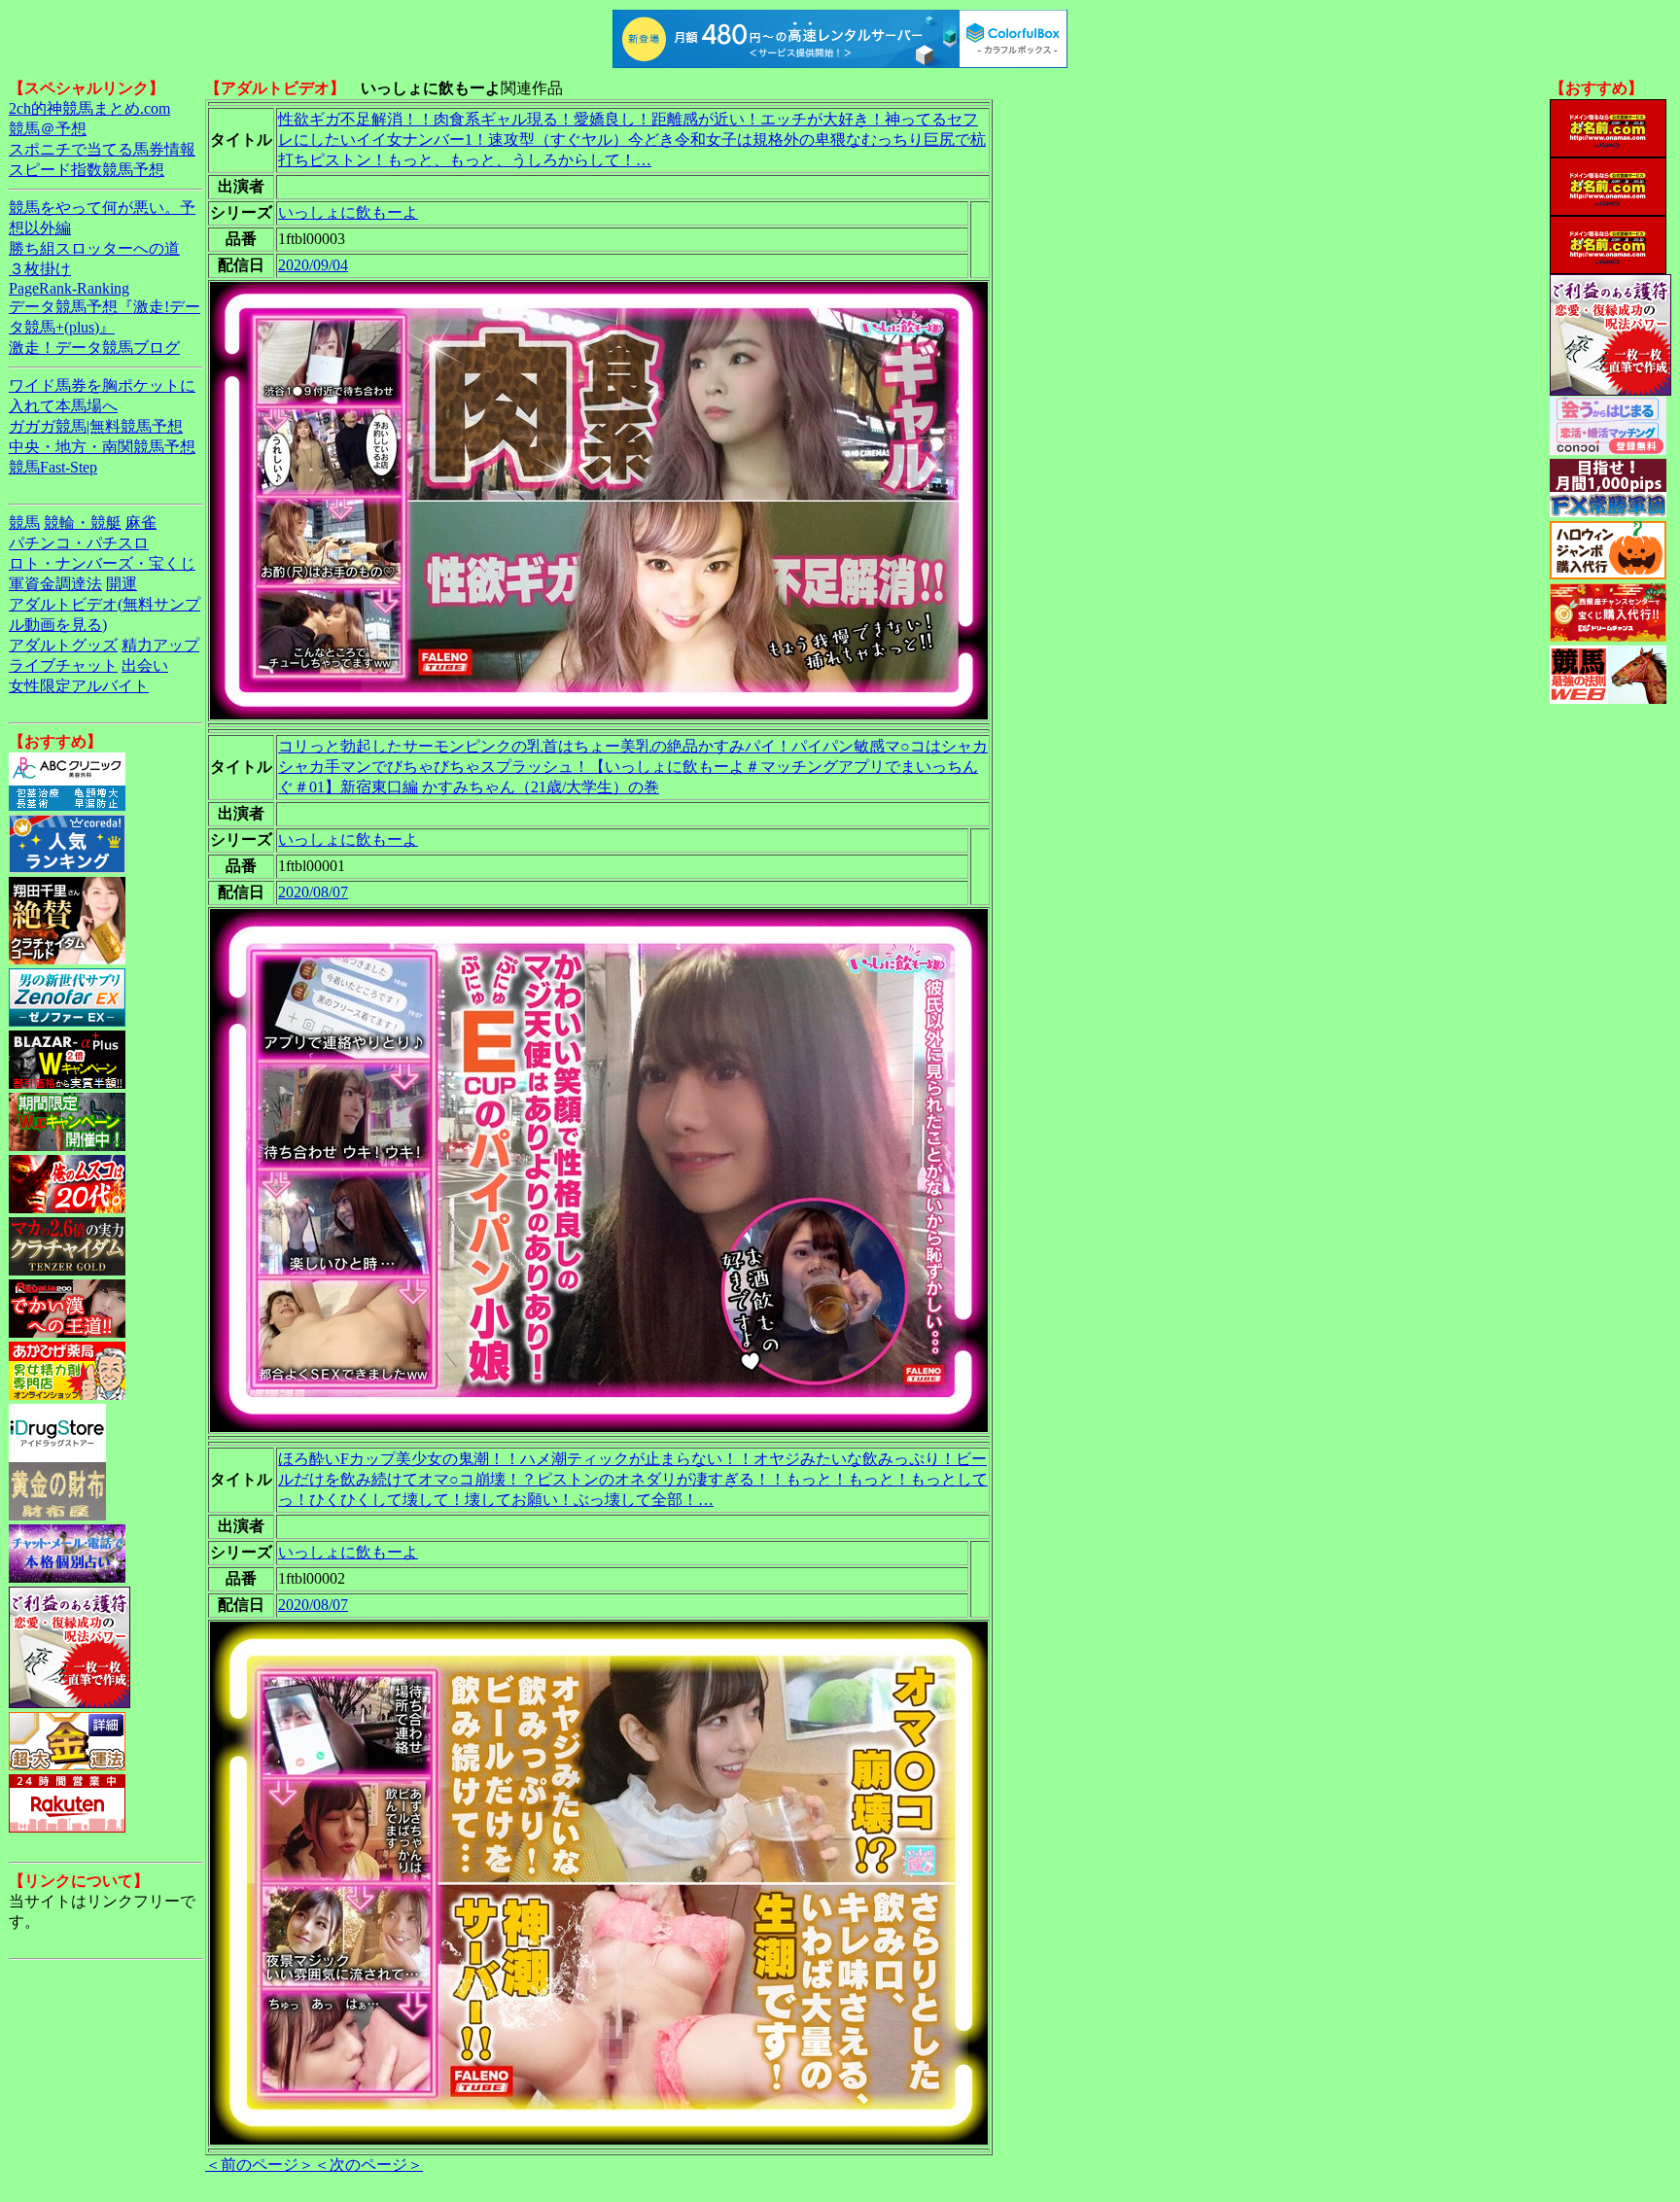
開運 (122, 584)
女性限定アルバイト (79, 686)
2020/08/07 (313, 892)
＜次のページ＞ (368, 2165)
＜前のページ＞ (260, 2165)
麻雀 (141, 523)
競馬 (24, 523)
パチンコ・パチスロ (79, 543)
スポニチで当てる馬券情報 (102, 149)
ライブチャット (63, 665)
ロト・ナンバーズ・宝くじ (102, 563)
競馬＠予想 (48, 129)
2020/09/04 (313, 265)
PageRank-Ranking (69, 288)
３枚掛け (40, 269)
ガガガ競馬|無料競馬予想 (96, 426)
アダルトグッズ (63, 645)
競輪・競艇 (83, 523)
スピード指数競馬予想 (87, 170)
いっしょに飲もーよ (348, 212)
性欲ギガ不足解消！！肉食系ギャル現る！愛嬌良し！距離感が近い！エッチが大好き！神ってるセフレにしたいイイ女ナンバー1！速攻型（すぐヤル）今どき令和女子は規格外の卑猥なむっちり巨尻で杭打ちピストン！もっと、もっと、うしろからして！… (632, 140)
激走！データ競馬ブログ (94, 348)
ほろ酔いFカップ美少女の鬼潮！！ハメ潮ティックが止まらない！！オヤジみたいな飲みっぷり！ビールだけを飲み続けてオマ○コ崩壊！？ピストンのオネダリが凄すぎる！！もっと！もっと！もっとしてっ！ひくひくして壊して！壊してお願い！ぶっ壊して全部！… (633, 1479)
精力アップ (160, 645)
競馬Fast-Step (53, 467)
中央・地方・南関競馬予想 (102, 447)
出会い (145, 665)
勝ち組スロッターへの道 (94, 248)
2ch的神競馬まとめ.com (89, 108)
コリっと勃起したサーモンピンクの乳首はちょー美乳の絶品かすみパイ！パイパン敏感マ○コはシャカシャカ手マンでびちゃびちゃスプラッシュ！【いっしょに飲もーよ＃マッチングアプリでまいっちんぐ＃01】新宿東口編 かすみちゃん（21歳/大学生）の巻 (633, 767)
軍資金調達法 (55, 584)
